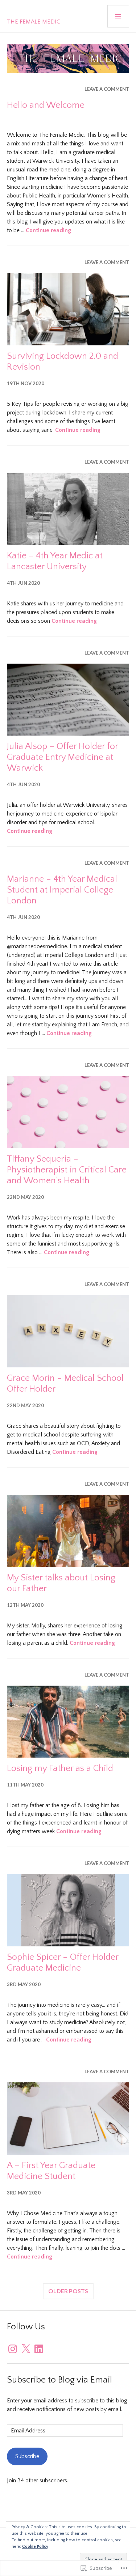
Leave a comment (107, 89)
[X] (26, 2349)
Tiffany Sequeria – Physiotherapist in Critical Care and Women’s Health (67, 1170)
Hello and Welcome (46, 105)
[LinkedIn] (39, 2349)
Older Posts (68, 2291)
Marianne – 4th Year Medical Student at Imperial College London (62, 890)
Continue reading (48, 230)
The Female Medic (34, 22)
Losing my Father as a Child (60, 1768)
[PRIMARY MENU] (118, 16)
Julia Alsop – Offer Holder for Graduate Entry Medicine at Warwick (62, 757)
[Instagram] (13, 2349)
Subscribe (27, 2456)
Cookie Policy (35, 2547)
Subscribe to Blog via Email (59, 2380)
